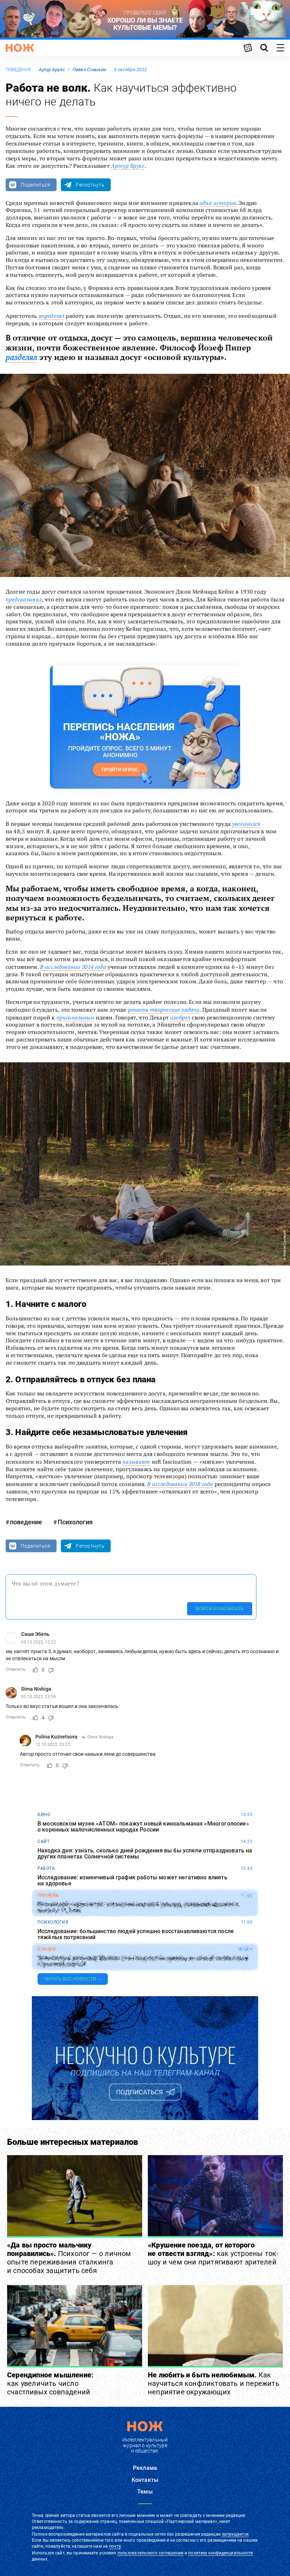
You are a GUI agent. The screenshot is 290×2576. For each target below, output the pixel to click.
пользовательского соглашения (150, 2553)
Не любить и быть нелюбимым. (214, 2383)
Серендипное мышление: (50, 2383)
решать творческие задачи (164, 1010)
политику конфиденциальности (221, 2553)
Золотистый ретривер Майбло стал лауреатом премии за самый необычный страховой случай (143, 1961)
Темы (145, 2492)
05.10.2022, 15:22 (39, 1642)
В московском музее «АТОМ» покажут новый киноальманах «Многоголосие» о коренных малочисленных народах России (143, 1827)
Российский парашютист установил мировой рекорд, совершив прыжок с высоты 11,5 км (138, 1907)
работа (46, 1868)
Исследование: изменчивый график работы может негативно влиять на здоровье (132, 1881)
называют (136, 1462)
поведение (18, 70)
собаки (47, 1949)
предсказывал (24, 599)
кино (44, 1815)
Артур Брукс (52, 70)
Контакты (145, 2480)
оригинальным (76, 1017)
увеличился (246, 824)
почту (115, 2546)
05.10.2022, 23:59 (39, 1697)
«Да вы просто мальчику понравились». (69, 2258)
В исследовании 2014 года (73, 967)
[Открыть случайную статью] (248, 48)
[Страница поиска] (264, 48)
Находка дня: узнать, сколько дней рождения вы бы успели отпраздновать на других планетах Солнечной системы (145, 1854)
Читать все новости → (73, 1979)
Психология (75, 1522)
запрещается (235, 2534)
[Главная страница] (20, 48)
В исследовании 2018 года (180, 1484)
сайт (43, 1841)
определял (51, 316)
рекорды (48, 1895)
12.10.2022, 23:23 (53, 1744)
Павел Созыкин (89, 70)
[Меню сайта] (280, 48)
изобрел (180, 1017)
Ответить (16, 1669)
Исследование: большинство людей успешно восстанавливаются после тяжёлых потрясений (136, 1934)
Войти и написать (220, 1609)
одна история (218, 203)
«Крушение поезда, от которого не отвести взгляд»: (213, 2254)
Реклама (145, 2468)
